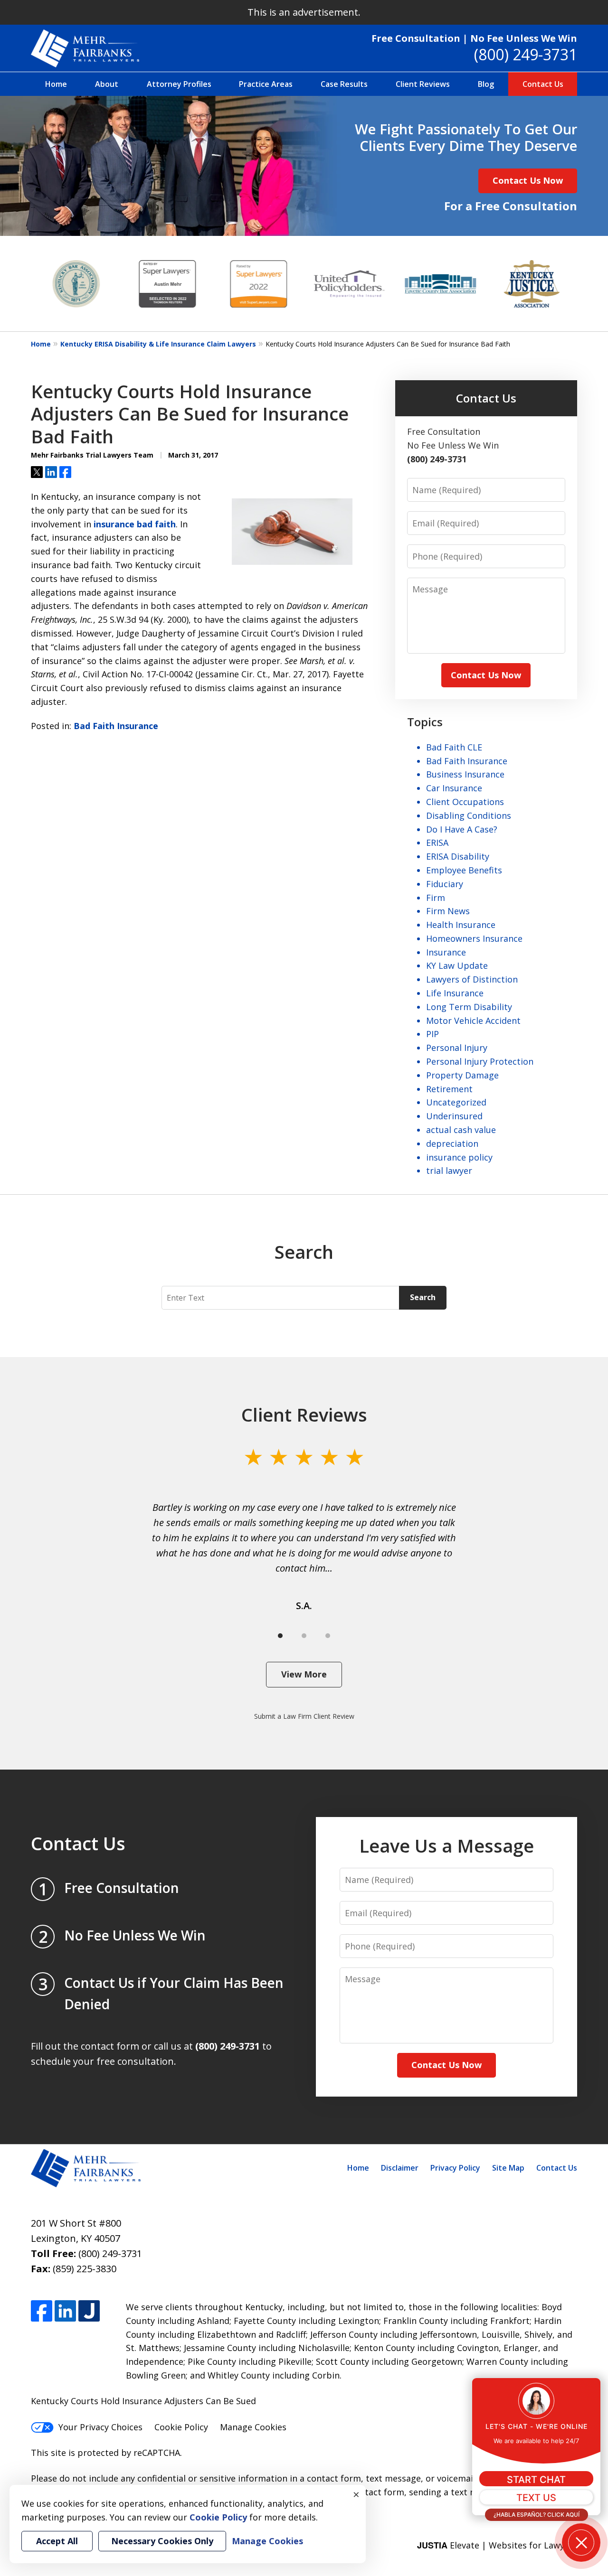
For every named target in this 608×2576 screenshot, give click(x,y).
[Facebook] (42, 2311)
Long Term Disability (469, 1007)
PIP (432, 1034)
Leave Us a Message (446, 1845)
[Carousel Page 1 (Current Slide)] (280, 1636)
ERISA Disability (458, 856)
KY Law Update (457, 965)
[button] (581, 2543)
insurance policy (459, 1157)
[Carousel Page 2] (304, 1636)
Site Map (508, 2168)
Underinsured (454, 1116)
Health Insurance (461, 925)
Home (56, 84)
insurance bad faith (135, 524)
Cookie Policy (181, 2427)
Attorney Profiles (179, 84)
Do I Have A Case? (462, 829)
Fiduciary (445, 884)
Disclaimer (400, 2168)
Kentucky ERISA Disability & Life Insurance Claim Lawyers (158, 344)
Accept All (57, 2541)
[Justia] (89, 2311)
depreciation (452, 1143)
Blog (486, 84)
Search (423, 1297)
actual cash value (461, 1130)
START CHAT (536, 2480)
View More (304, 1674)
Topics (425, 722)
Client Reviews (423, 84)
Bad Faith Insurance (116, 726)
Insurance (446, 952)
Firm (436, 898)
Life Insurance (455, 993)
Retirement (449, 1089)
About (107, 84)
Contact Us (543, 84)
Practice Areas (266, 84)
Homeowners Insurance (474, 938)
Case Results (344, 84)
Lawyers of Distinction (472, 979)
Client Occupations (465, 802)
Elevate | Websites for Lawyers (497, 2545)
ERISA (437, 843)
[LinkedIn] (65, 2311)
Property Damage (462, 1075)
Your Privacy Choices (100, 2427)
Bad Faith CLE (454, 747)
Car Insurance (454, 788)
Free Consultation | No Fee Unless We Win (474, 38)
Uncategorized (456, 1102)
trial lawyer (449, 1171)
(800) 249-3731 (526, 54)
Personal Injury (457, 1048)
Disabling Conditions (469, 815)
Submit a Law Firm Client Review (304, 1716)
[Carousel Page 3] (328, 1636)
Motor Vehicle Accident (473, 1021)
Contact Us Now (528, 180)
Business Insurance (465, 774)
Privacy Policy (455, 2168)
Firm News (448, 911)
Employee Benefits (464, 870)
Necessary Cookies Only (162, 2541)
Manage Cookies (253, 2427)
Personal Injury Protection (480, 1061)
